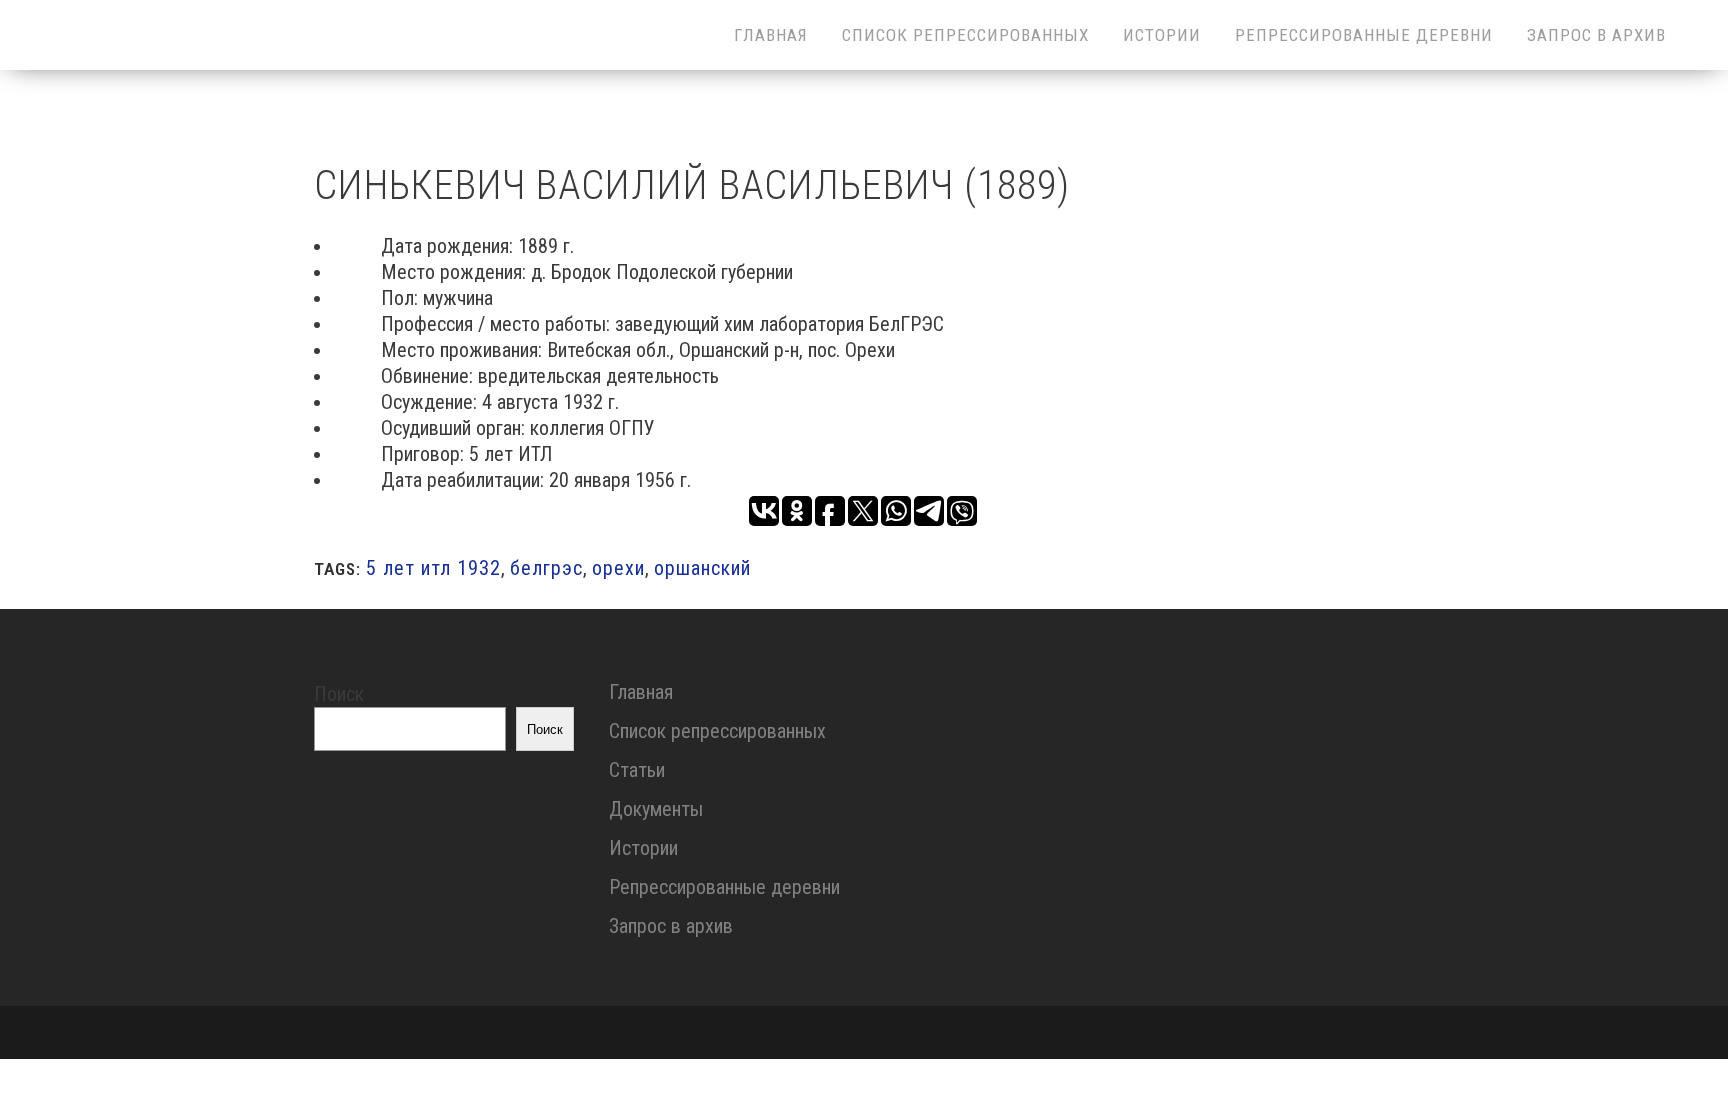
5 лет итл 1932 (433, 568)
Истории (643, 848)
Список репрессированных (717, 731)
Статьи (637, 770)
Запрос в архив (671, 926)
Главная (641, 692)
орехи (618, 568)
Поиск (339, 694)
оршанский (702, 568)
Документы (656, 809)
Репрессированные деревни (724, 887)
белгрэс (546, 568)
